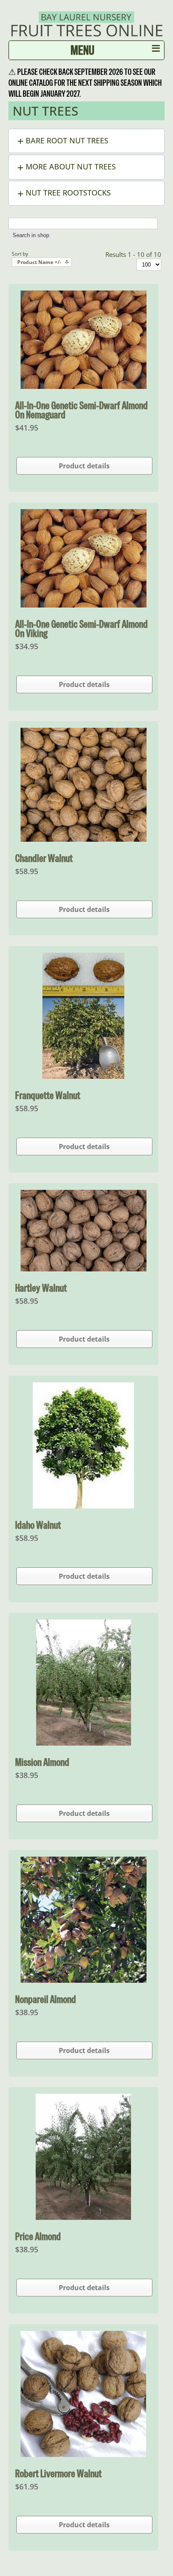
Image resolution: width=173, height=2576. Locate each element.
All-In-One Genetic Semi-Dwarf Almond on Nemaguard (81, 410)
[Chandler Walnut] (84, 839)
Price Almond (38, 2236)
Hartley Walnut (41, 1288)
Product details (84, 466)
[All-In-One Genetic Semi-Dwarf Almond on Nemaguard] (84, 386)
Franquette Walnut (48, 1095)
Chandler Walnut (44, 858)
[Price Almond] (83, 2217)
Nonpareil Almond (46, 1999)
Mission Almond (42, 1762)
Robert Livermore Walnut (58, 2473)
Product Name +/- (39, 262)
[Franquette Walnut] (83, 1076)
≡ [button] (156, 50)
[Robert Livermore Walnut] (83, 2454)
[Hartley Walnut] (84, 1269)
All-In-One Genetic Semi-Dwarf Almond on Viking (81, 629)
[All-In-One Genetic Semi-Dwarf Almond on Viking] (84, 605)
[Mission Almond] (84, 1743)
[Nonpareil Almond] (84, 1980)
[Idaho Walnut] (83, 1506)
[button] (86, 141)
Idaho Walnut (38, 1525)
